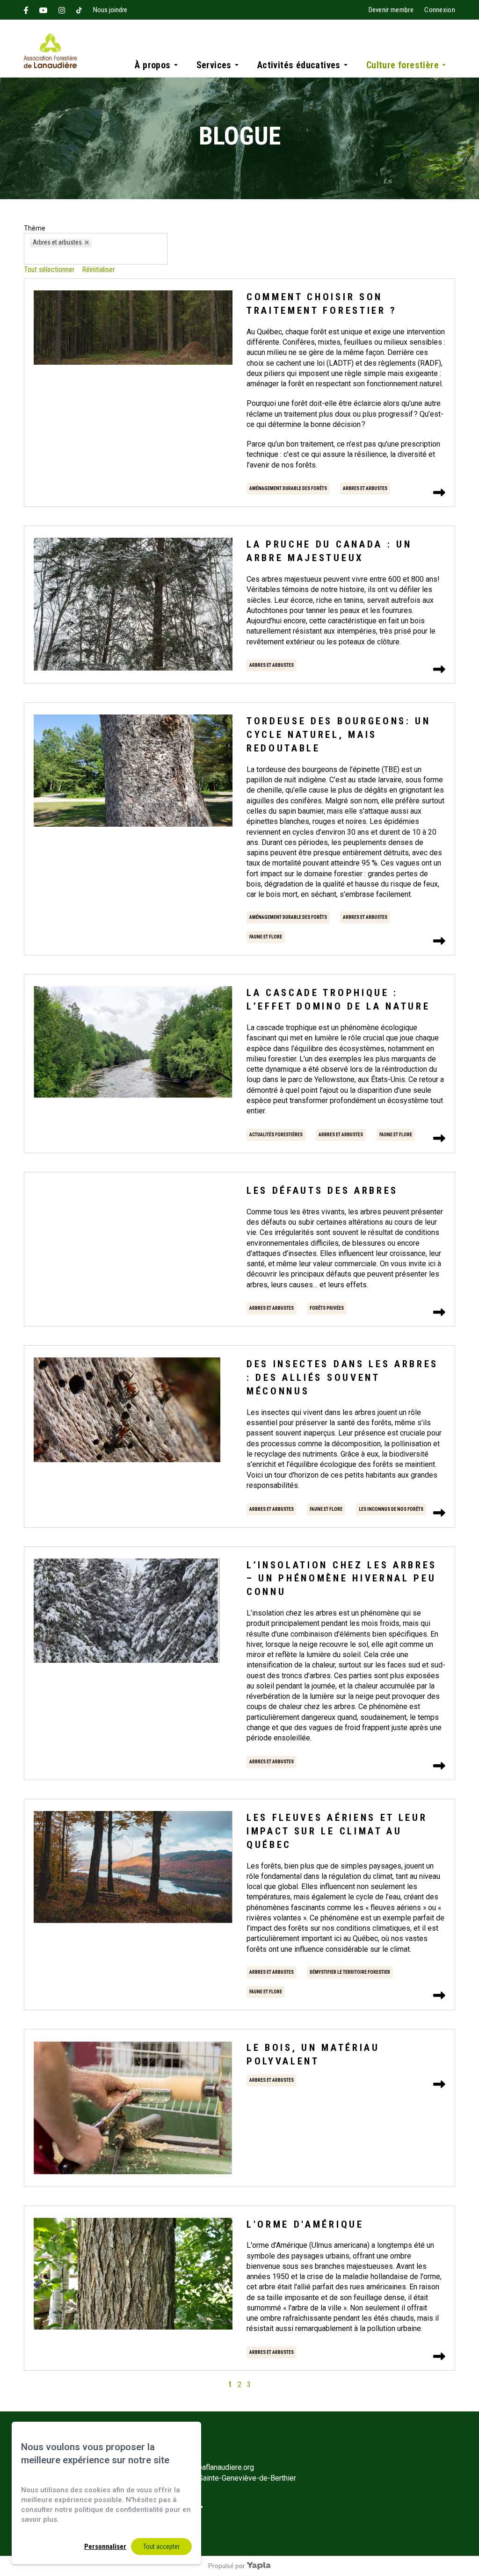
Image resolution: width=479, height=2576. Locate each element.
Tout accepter (161, 2547)
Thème (35, 228)
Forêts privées (327, 1308)
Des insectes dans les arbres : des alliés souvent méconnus (342, 1378)
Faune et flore (266, 937)
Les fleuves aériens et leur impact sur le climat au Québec (337, 1831)
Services (214, 65)
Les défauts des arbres (322, 1191)
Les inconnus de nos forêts (391, 1509)
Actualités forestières (276, 1135)
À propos (152, 65)
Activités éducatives (299, 65)
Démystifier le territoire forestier (350, 1972)
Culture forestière (403, 65)
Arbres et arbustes (365, 488)
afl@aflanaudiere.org (221, 2467)
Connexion (440, 10)
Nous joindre (110, 10)
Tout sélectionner (49, 270)
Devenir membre (391, 10)
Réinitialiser (98, 270)
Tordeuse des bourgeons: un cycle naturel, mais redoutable (339, 735)
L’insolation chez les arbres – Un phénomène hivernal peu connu (342, 1579)
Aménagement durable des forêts (288, 488)
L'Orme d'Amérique (305, 2224)
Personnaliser (105, 2547)
